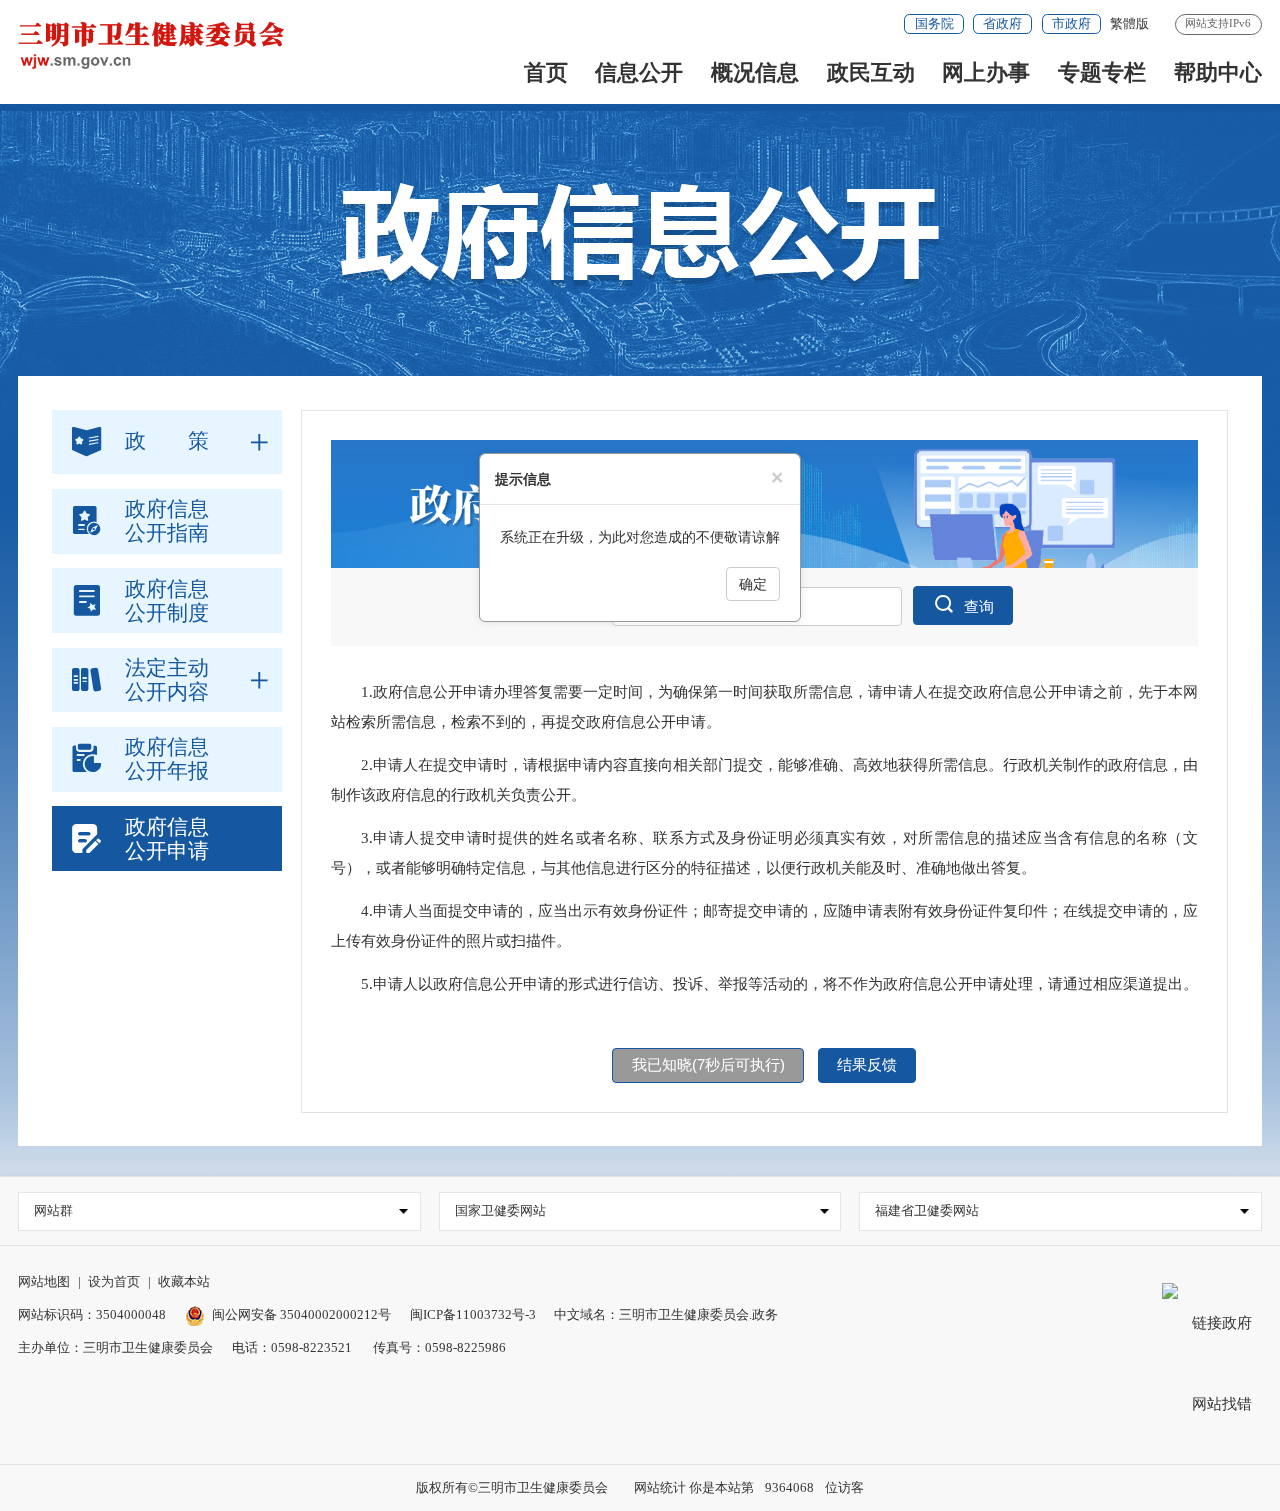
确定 (753, 584)
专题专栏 (1102, 72)
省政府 (1002, 23)
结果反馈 (867, 1065)
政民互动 (871, 72)
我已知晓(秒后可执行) (708, 1065)
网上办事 (986, 72)
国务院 (934, 23)
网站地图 (44, 1281)
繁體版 (1129, 23)
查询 (979, 607)
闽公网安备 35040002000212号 (301, 1314)
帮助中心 (1218, 72)
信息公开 (639, 72)
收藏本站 (184, 1281)
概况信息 (755, 72)
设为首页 (114, 1281)
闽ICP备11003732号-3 (473, 1314)
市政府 (1071, 23)
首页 (546, 72)
